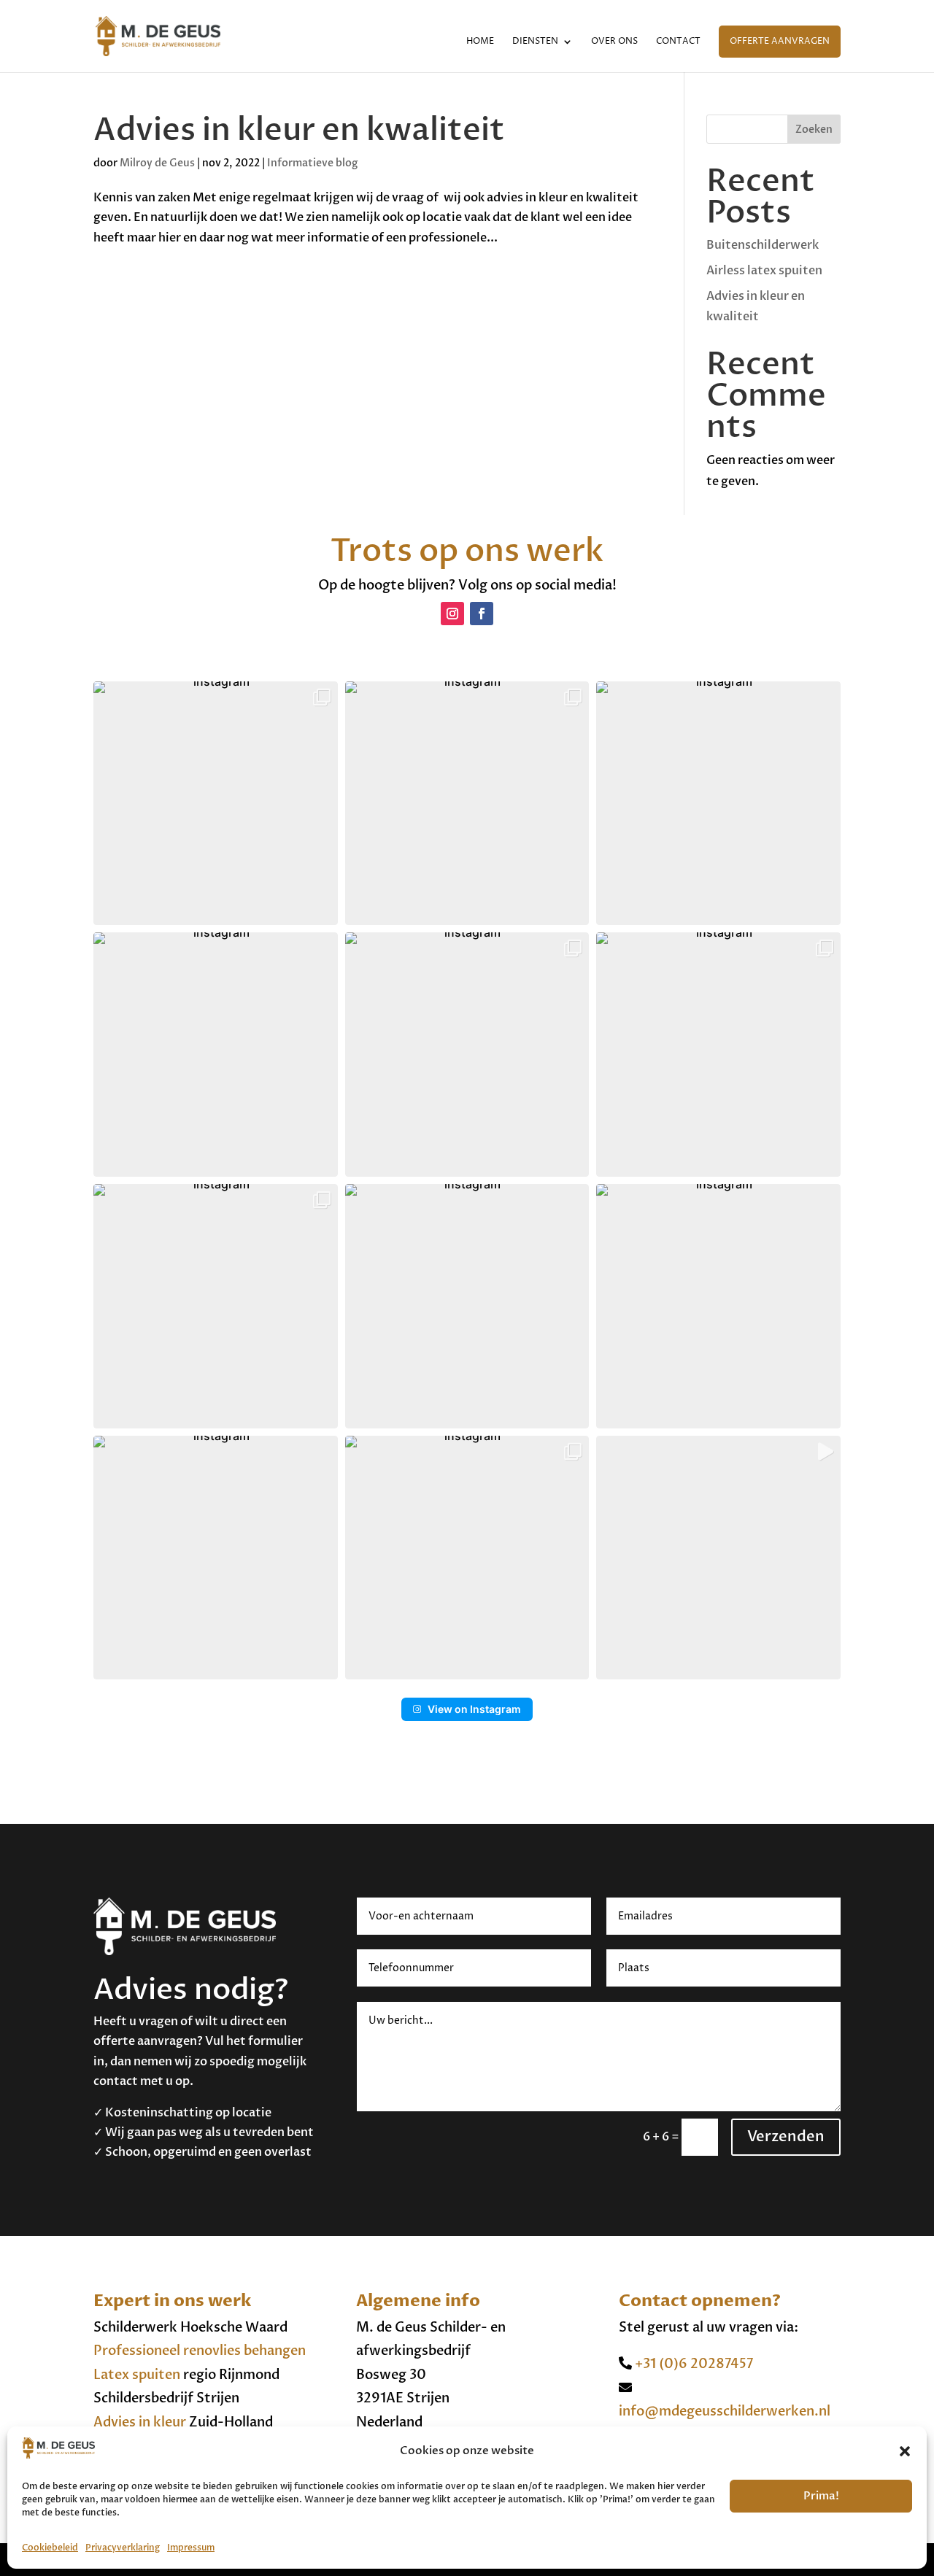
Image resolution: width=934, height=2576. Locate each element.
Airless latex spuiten (764, 271)
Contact (678, 42)
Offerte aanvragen (780, 41)
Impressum (191, 2548)
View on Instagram (474, 1709)
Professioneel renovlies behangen (200, 2351)
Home (480, 42)
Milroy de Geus (157, 163)
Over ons (614, 42)
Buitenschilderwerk (763, 245)
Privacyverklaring (123, 2548)
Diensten (535, 42)
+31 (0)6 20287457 (693, 2364)
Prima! (821, 2496)
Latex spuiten (137, 2375)
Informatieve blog (313, 163)
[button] (905, 2451)
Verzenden (786, 2136)
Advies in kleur (140, 2422)
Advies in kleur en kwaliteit (299, 130)
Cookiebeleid (50, 2548)
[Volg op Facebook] (482, 614)
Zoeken (814, 129)
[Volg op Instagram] (452, 614)
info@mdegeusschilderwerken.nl (725, 2411)
